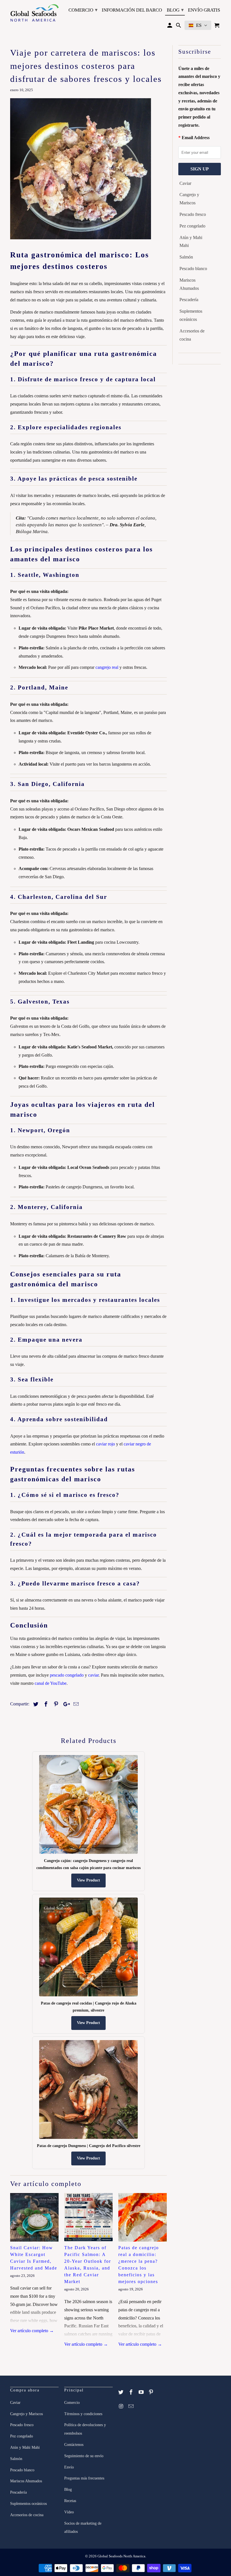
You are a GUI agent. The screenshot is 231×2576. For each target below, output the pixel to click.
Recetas (70, 2501)
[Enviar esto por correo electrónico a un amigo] (75, 1704)
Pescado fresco (193, 214)
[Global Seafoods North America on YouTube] (142, 2392)
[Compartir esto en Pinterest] (55, 1704)
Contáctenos (74, 2445)
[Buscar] (179, 27)
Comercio (83, 10)
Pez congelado (192, 226)
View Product (88, 1880)
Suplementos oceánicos (191, 315)
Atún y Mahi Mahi (191, 242)
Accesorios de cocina (192, 335)
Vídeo (69, 2512)
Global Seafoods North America (121, 2556)
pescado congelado (67, 1675)
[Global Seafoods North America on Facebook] (132, 2392)
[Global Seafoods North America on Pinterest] (152, 2392)
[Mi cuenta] (170, 27)
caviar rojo (105, 1444)
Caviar (185, 183)
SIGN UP (200, 169)
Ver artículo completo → (32, 2331)
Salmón (186, 257)
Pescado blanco (193, 269)
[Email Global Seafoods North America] (132, 2406)
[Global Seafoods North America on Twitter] (121, 2392)
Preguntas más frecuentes (84, 2478)
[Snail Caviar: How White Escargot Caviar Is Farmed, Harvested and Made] (34, 2217)
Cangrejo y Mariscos (189, 199)
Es (199, 25)
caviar (93, 1675)
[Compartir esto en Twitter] (35, 1704)
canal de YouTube (51, 1683)
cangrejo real (107, 667)
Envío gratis (204, 10)
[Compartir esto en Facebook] (45, 1704)
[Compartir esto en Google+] (65, 1704)
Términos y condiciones (83, 2414)
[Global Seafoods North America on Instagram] (121, 2406)
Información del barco (132, 10)
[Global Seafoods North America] (34, 14)
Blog (175, 10)
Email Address (196, 138)
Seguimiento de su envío (84, 2456)
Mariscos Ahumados (189, 284)
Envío (69, 2467)
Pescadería (189, 300)
